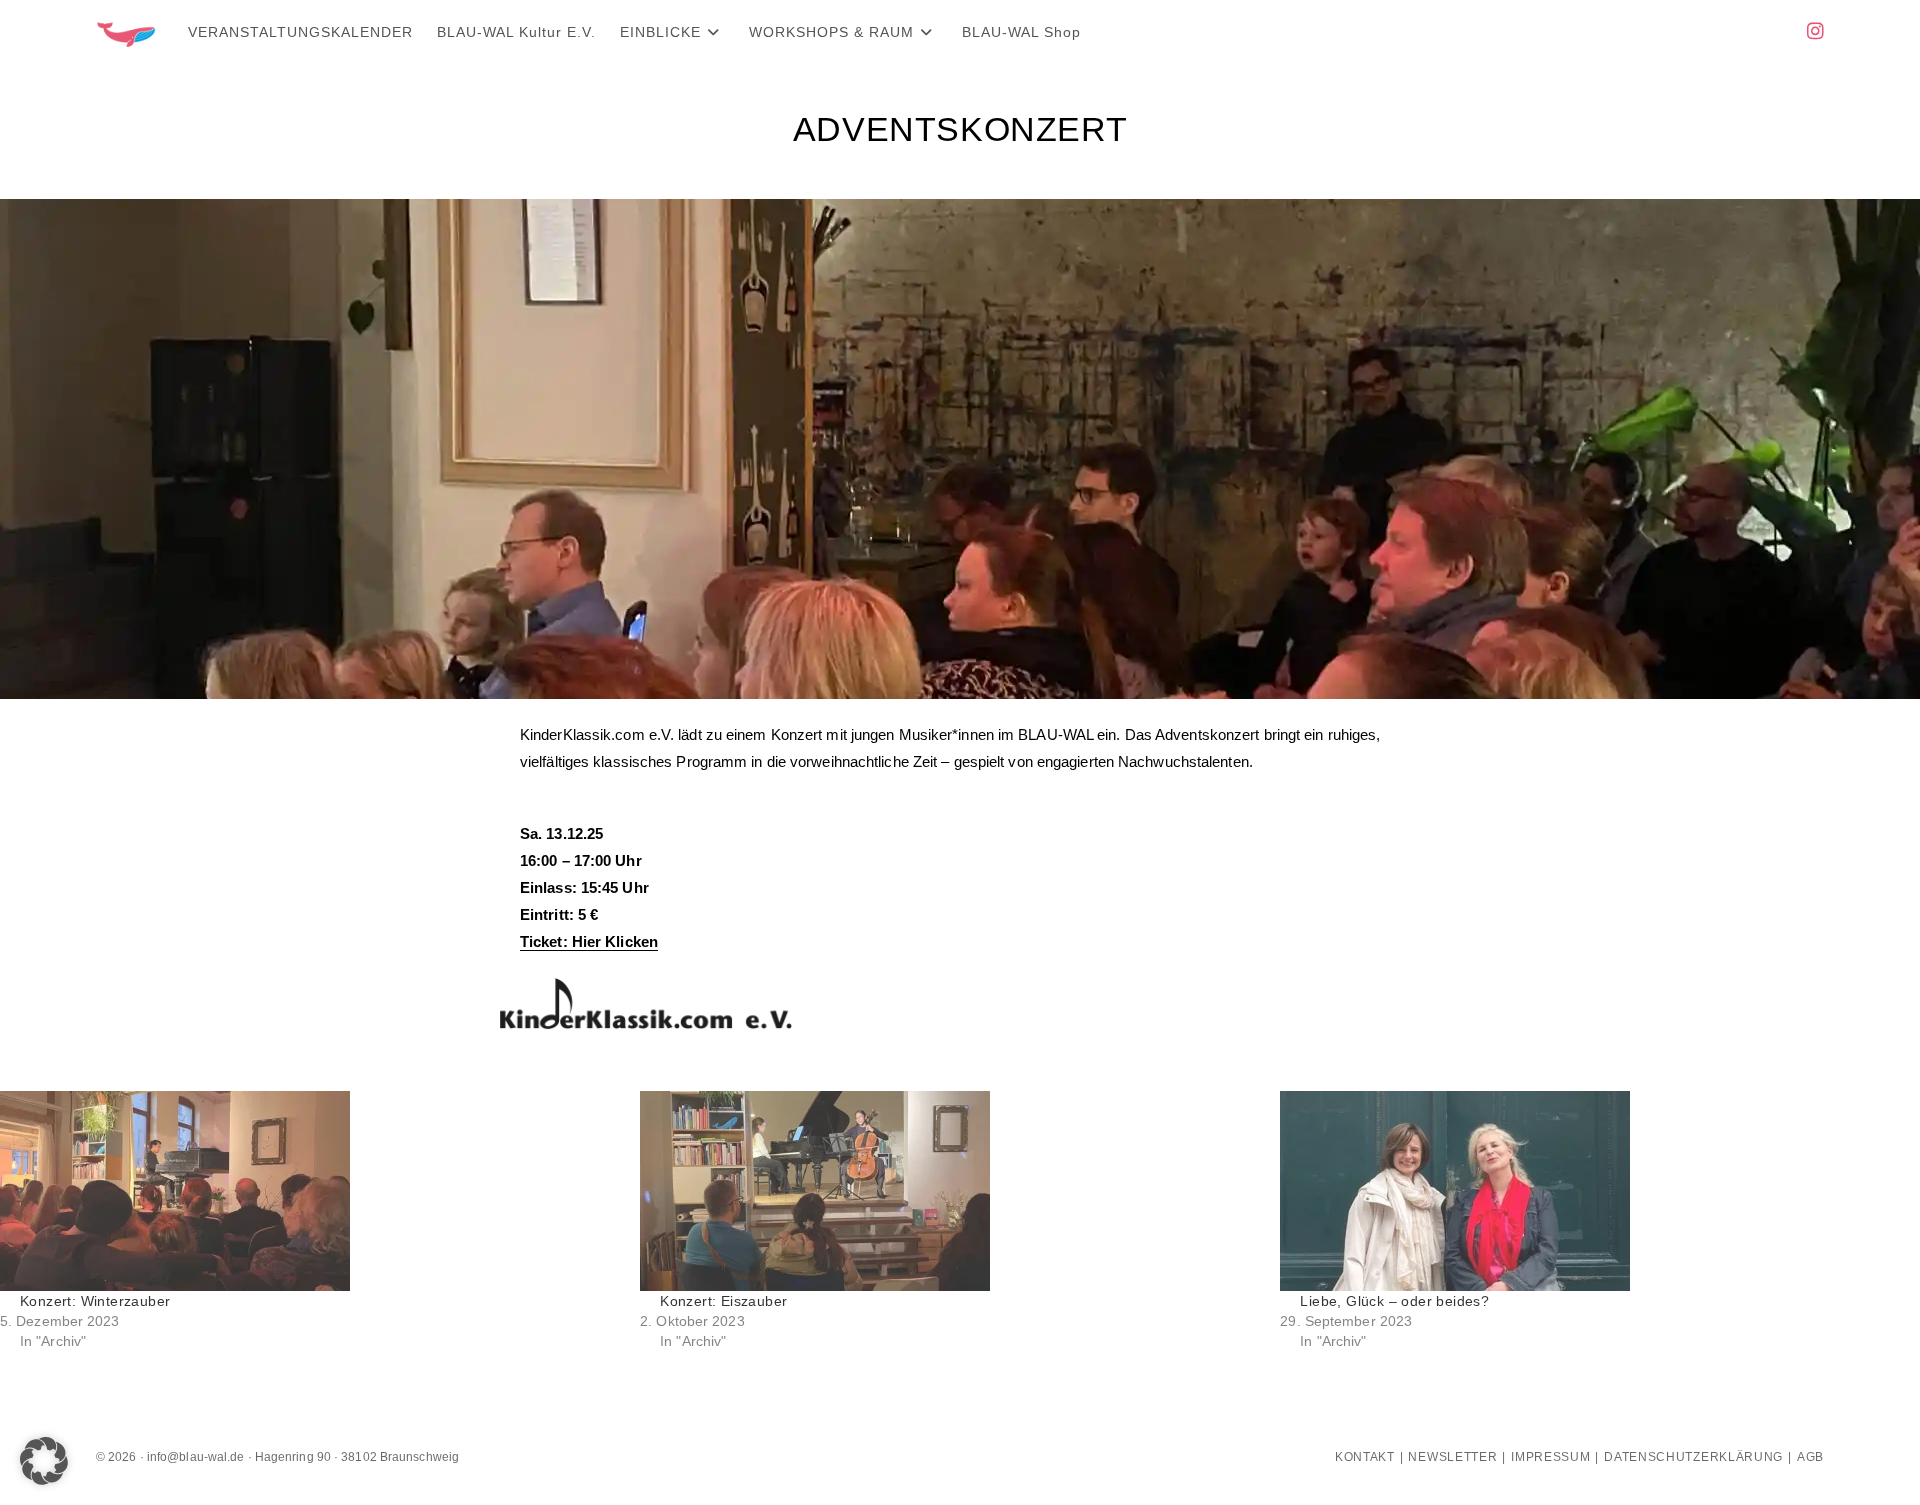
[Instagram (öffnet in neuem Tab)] (1815, 31)
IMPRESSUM (1550, 1457)
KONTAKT (1365, 1457)
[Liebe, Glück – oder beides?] (1590, 1191)
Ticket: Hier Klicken (589, 941)
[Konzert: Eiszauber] (950, 1191)
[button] (44, 1461)
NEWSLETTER (1452, 1457)
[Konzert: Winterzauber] (310, 1191)
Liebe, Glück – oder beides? (1394, 1301)
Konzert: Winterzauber (95, 1301)
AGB (1810, 1457)
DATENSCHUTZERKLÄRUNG (1693, 1457)
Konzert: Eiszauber (723, 1301)
